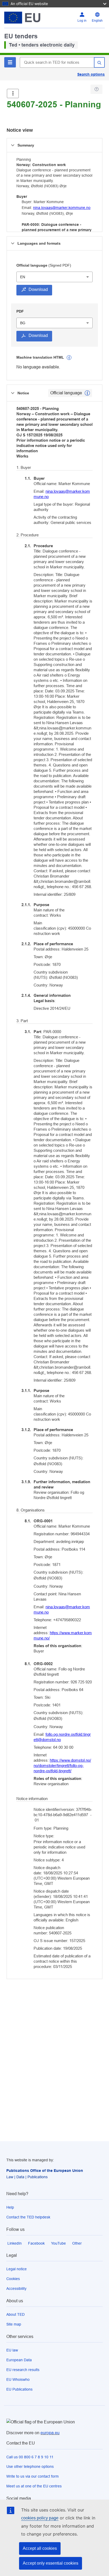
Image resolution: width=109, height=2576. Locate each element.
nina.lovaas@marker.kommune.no (62, 208)
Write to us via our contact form (33, 2476)
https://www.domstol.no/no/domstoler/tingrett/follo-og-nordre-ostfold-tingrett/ (62, 1766)
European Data (19, 2360)
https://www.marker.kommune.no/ (63, 1635)
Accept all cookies (40, 2548)
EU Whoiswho (18, 2379)
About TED (15, 2314)
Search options (91, 74)
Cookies (13, 2279)
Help (10, 2207)
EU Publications (19, 2389)
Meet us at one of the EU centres (34, 2486)
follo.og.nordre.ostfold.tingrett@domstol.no (62, 1737)
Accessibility (16, 2289)
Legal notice (17, 2269)
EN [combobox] (23, 277)
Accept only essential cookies (51, 2563)
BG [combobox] (23, 323)
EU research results (23, 2370)
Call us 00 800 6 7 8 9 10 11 (30, 2457)
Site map (14, 2324)
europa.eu (50, 2433)
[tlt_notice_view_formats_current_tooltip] (87, 393)
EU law (12, 2350)
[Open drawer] (13, 93)
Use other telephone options (30, 2467)
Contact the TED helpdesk (28, 2217)
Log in (82, 21)
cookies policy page (40, 2518)
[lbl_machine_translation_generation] (69, 358)
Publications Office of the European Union (45, 2171)
